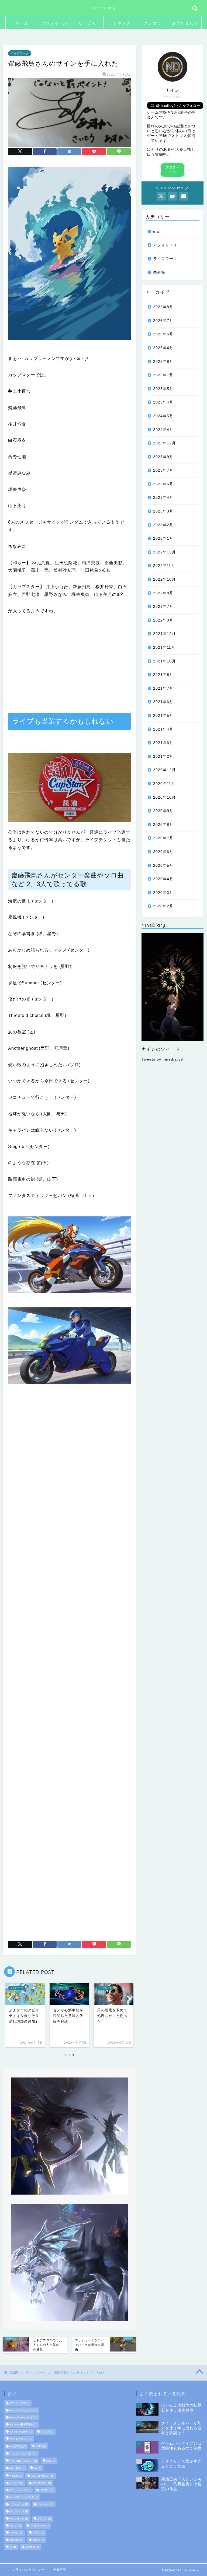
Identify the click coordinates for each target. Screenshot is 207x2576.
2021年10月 (164, 661)
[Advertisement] (69, 664)
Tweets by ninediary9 (162, 1059)
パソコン (44, 2519)
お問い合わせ (185, 23)
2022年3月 (163, 620)
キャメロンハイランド (24, 2497)
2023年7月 (163, 470)
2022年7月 (163, 607)
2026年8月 (163, 307)
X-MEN (16, 2476)
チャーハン (45, 2504)
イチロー (47, 2490)
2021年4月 (163, 729)
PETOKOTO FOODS (23, 2461)
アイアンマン (42, 2483)
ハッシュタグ (19, 2519)
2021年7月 (163, 688)
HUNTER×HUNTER (23, 2454)
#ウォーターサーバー (23, 2410)
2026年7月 (163, 321)
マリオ (38, 2533)
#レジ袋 (47, 2432)
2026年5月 (163, 334)
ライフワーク (20, 53)
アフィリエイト (167, 245)
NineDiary (104, 8)
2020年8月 (163, 825)
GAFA (41, 2447)
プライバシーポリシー (29, 2570)
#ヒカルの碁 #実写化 (23, 2425)
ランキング (120, 23)
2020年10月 (164, 797)
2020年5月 (163, 866)
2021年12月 (164, 634)
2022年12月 (164, 552)
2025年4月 (163, 402)
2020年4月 (163, 879)
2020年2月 (163, 906)
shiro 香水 (17, 2468)
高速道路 (32, 2547)
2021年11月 (164, 647)
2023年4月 (163, 498)
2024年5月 (163, 416)
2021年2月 (163, 757)
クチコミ (153, 23)
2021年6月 (163, 702)
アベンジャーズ (20, 2490)
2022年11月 (164, 566)
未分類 (159, 273)
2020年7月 (163, 838)
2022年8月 (163, 593)
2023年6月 (163, 484)
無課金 (38, 2540)
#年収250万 (18, 2447)
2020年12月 (164, 770)
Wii (38, 2468)
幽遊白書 (16, 2540)
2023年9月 (163, 457)
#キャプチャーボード (23, 2417)
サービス (87, 23)
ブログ (15, 2526)
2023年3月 (163, 511)
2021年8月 (163, 675)
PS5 (51, 2461)
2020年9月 (163, 811)
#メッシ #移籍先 (21, 2432)
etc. (157, 232)
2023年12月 (164, 443)
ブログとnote (39, 2526)
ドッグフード (19, 2512)
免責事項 (60, 2570)
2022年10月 (164, 579)
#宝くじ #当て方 (21, 2439)
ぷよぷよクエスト (43, 2476)
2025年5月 (163, 389)
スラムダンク (19, 2504)
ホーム (22, 23)
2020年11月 (164, 784)
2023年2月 (163, 525)
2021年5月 (163, 716)
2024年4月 (163, 430)
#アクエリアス (20, 2403)
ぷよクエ (16, 2483)
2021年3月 (163, 743)
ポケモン (16, 2533)
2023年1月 (163, 538)
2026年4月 (163, 348)
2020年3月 (163, 893)
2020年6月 (163, 852)
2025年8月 (163, 362)
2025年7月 (163, 375)
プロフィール (54, 23)
